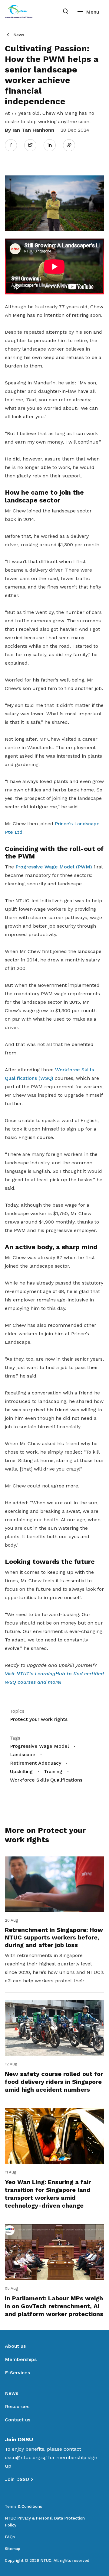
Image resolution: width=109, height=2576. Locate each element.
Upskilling (21, 1771)
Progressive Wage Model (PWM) (54, 867)
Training (53, 1771)
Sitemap (13, 2549)
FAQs (10, 2537)
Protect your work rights (39, 1719)
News (19, 35)
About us (15, 2346)
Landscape (23, 1755)
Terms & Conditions (23, 2506)
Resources (17, 2406)
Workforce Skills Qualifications (46, 1780)
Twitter (33, 145)
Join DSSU (17, 2479)
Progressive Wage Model (40, 1746)
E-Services (17, 2373)
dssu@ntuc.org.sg (26, 2457)
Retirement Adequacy (36, 1763)
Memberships (21, 2359)
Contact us (18, 2420)
